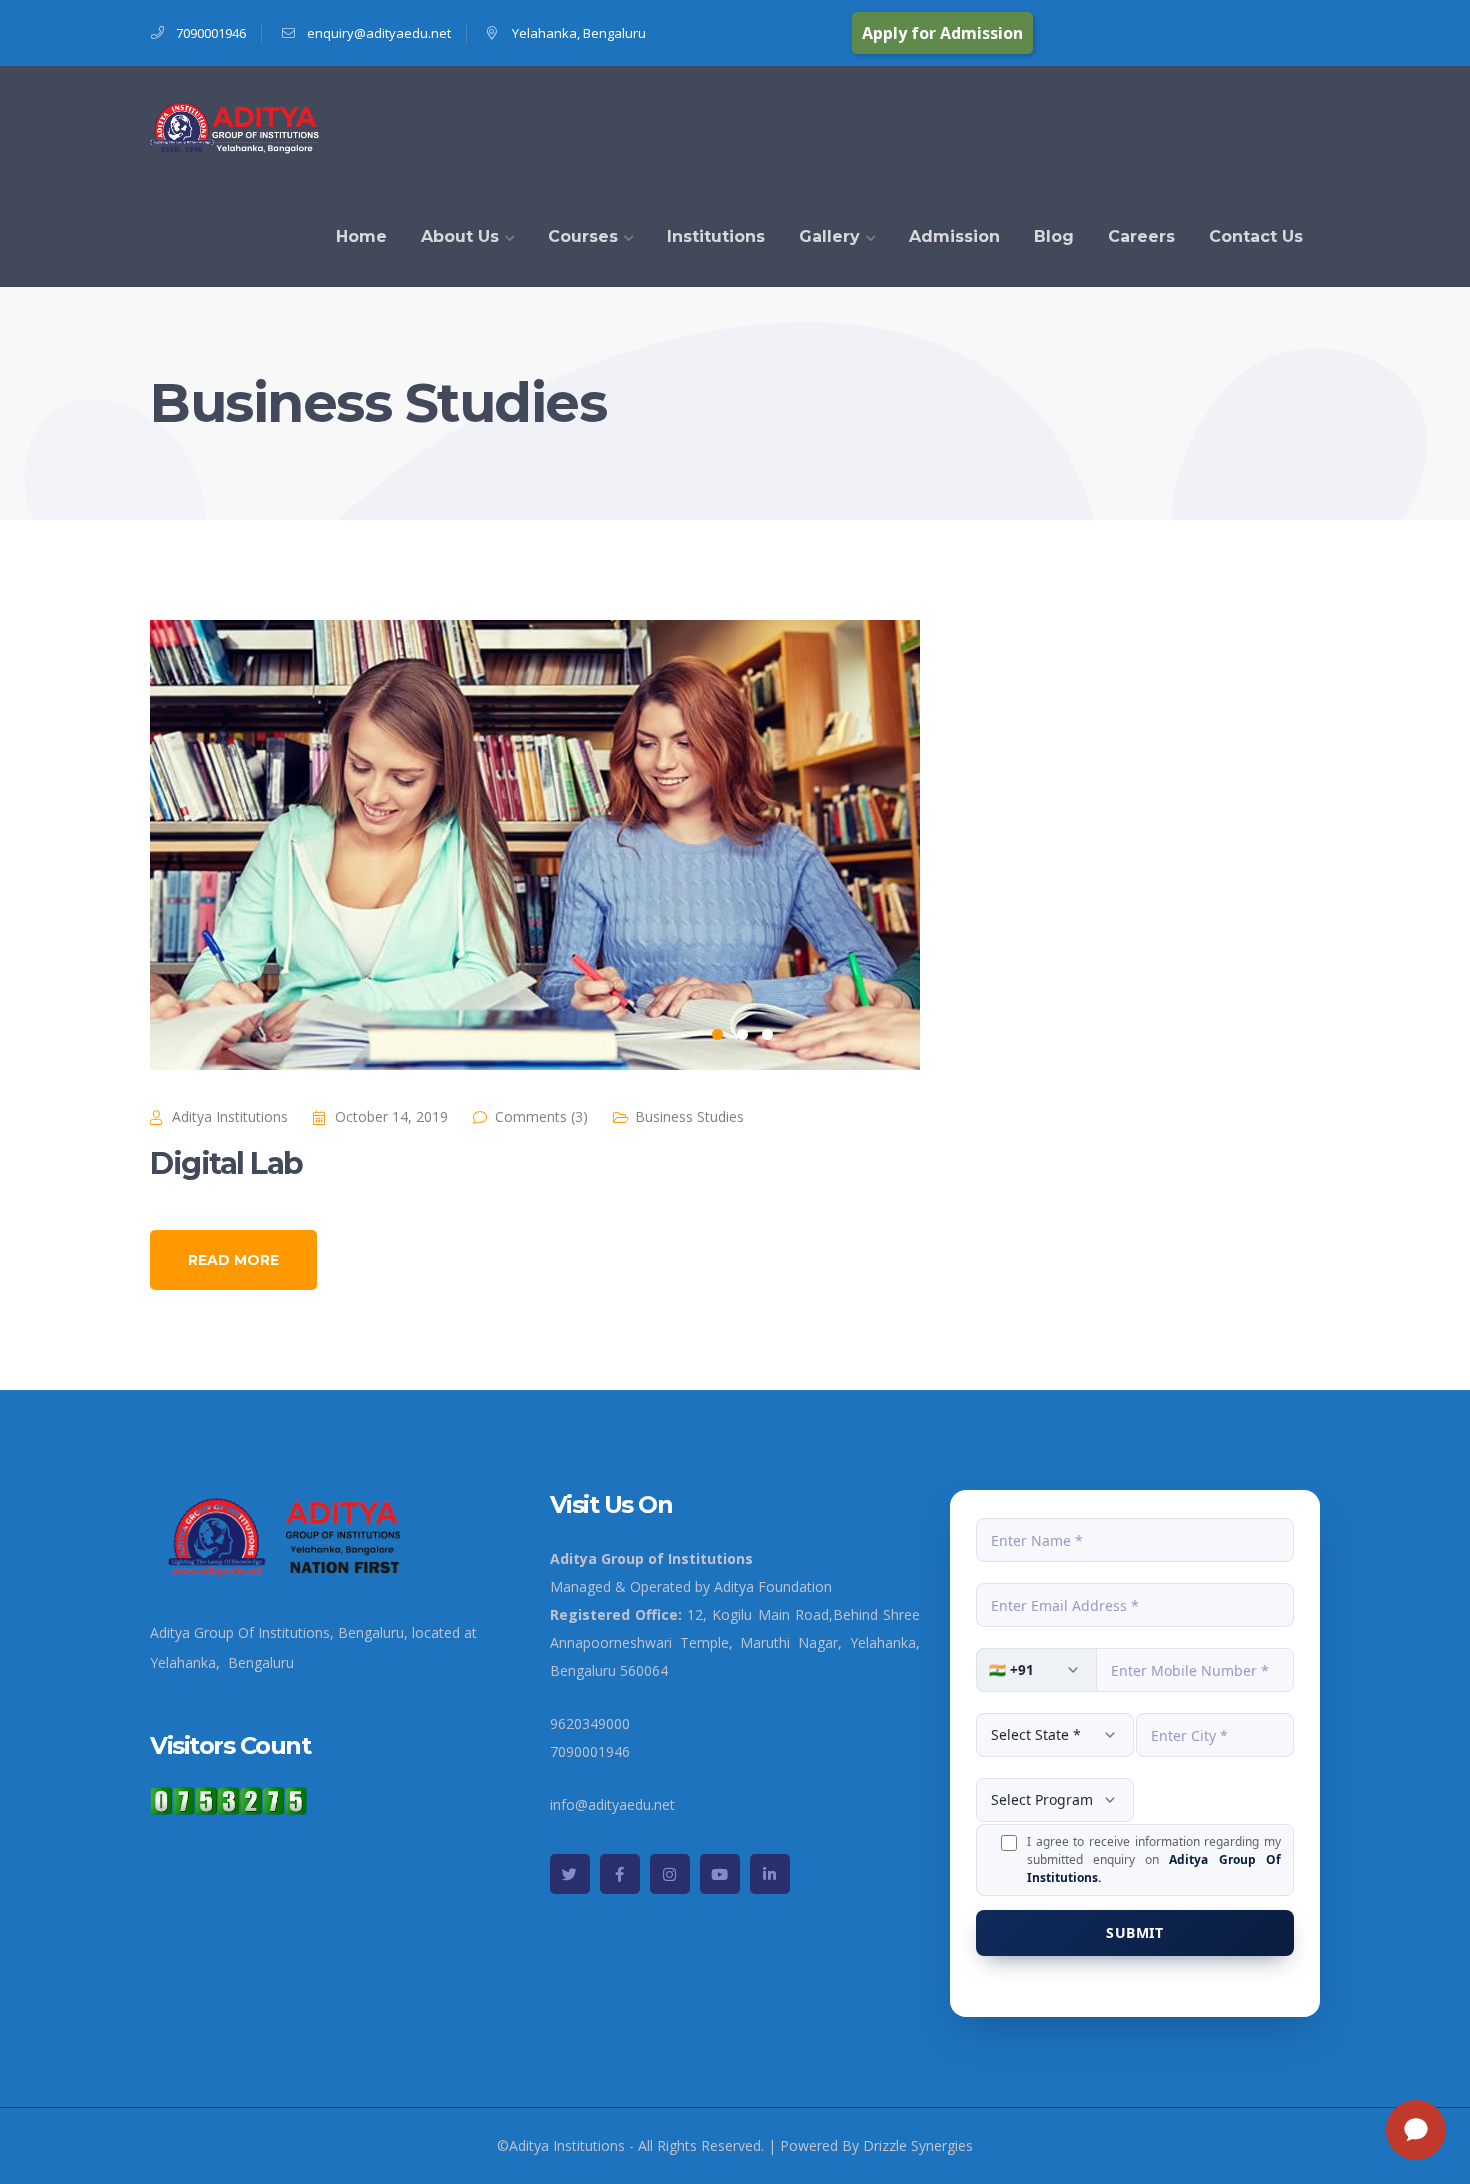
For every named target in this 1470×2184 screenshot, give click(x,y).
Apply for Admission (942, 33)
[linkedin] (770, 1874)
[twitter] (570, 1874)
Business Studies (689, 1116)
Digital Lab (226, 1163)
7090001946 (211, 33)
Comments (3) (541, 1116)
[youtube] (720, 1874)
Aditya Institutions (230, 1116)
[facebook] (620, 1874)
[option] (735, 845)
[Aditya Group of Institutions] (236, 124)
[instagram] (670, 1874)
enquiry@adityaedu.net (379, 33)
